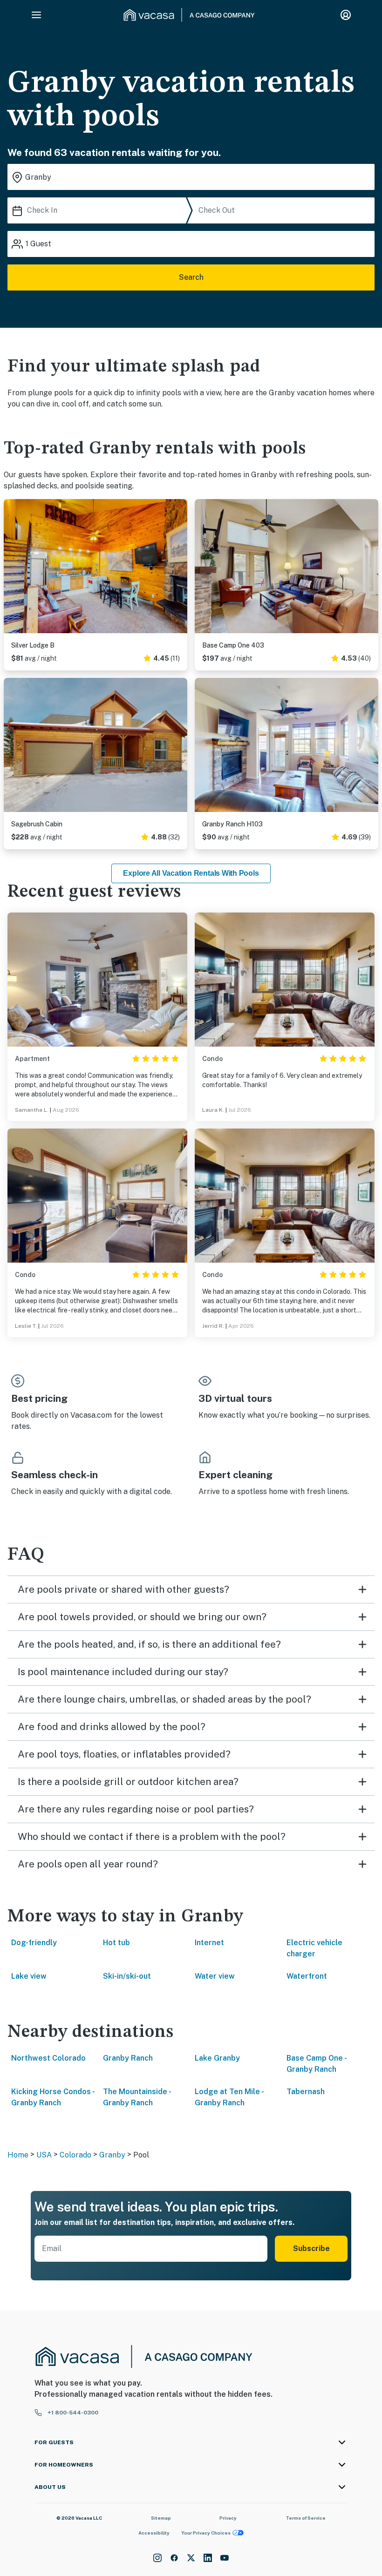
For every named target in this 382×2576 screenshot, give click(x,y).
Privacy (228, 2518)
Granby (112, 2155)
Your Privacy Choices (206, 2533)
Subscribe (311, 2248)
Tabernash (306, 2092)
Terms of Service (306, 2518)
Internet (209, 1943)
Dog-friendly (34, 1943)
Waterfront (307, 1976)
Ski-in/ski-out (127, 1976)
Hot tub (116, 1943)
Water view (215, 1976)
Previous (11, 568)
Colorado (75, 2155)
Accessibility (154, 2533)
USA (44, 2155)
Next (180, 568)
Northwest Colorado (48, 2058)
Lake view (29, 1976)
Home (18, 2155)
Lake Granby (217, 2058)
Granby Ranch (128, 2058)
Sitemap (161, 2518)
